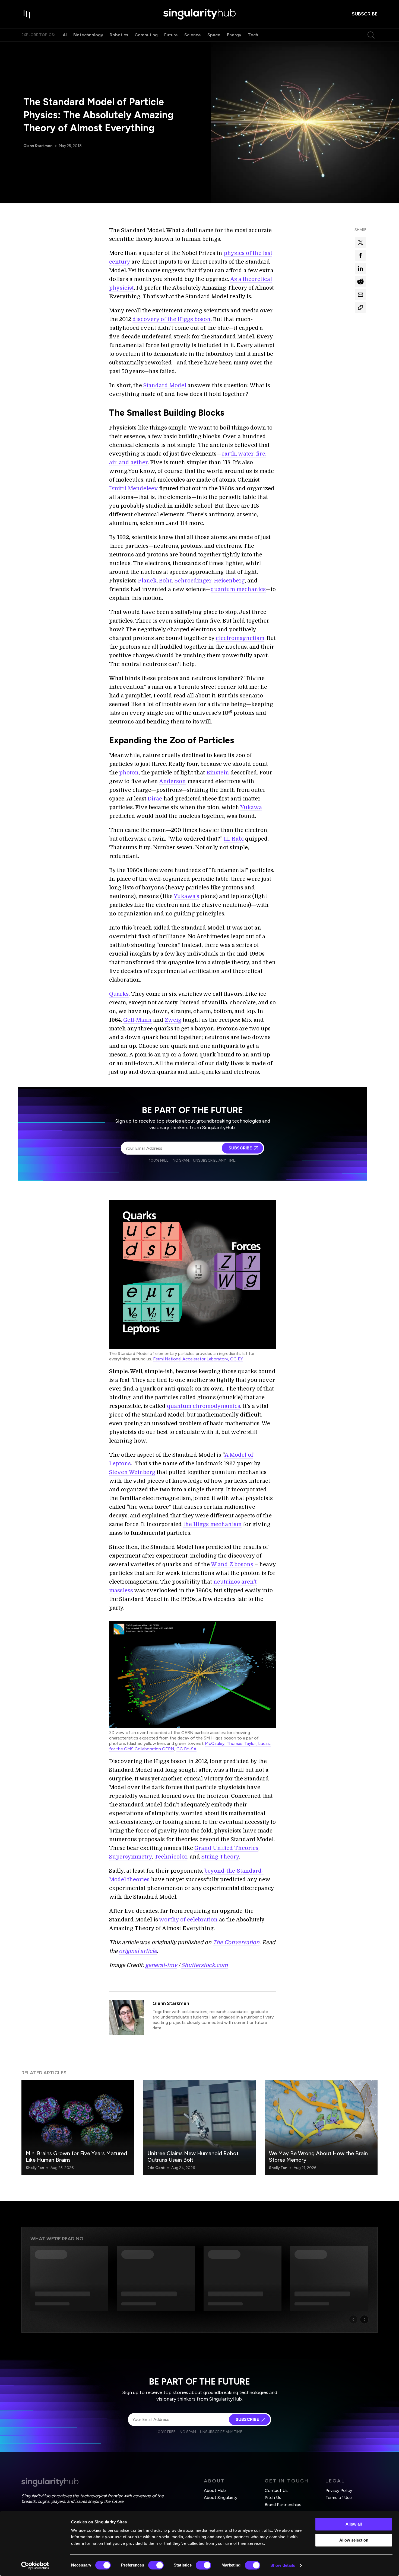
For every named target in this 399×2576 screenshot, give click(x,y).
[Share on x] (360, 242)
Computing (146, 35)
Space (214, 35)
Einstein (218, 773)
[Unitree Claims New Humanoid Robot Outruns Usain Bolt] (199, 2127)
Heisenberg (229, 581)
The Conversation (236, 1942)
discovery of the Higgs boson (172, 319)
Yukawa (251, 807)
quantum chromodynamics (204, 1406)
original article (138, 1951)
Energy (234, 35)
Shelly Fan (35, 2168)
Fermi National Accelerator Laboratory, (192, 1359)
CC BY (237, 1359)
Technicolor (171, 1857)
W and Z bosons (232, 1564)
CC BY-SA (186, 1749)
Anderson (172, 781)
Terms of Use (339, 2497)
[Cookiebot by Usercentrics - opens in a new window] (35, 2565)
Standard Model (165, 385)
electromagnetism (240, 638)
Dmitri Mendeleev (133, 488)
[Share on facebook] (360, 255)
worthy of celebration (188, 1920)
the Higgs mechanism (212, 1524)
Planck (147, 581)
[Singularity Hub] (199, 14)
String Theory (220, 1857)
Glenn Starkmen (38, 146)
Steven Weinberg (132, 1472)
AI (65, 35)
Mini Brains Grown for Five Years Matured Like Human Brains (76, 2157)
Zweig (173, 1020)
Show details (283, 2565)
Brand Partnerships (283, 2505)
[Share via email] (360, 294)
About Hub (215, 2490)
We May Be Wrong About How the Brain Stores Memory (318, 2157)
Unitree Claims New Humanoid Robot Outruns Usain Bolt (193, 2157)
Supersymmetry (131, 1857)
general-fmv (161, 1965)
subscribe (365, 14)
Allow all (354, 2524)
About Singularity (221, 2497)
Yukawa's (186, 896)
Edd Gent (156, 2168)
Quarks (119, 994)
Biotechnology (88, 35)
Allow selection (354, 2540)
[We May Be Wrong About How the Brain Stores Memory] (321, 2127)
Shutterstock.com (205, 1965)
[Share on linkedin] (360, 268)
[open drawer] (27, 14)
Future (171, 35)
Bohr (166, 581)
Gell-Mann (137, 1020)
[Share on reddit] (360, 281)
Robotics (119, 35)
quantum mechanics (238, 589)
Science (193, 35)
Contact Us (276, 2490)
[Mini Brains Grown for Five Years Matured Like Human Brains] (78, 2127)
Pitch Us (273, 2497)
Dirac (155, 799)
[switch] (156, 2565)
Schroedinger (193, 581)
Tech (253, 35)
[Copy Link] (360, 307)
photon (129, 773)
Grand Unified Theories (226, 1848)
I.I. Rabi (234, 839)
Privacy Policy (339, 2490)
